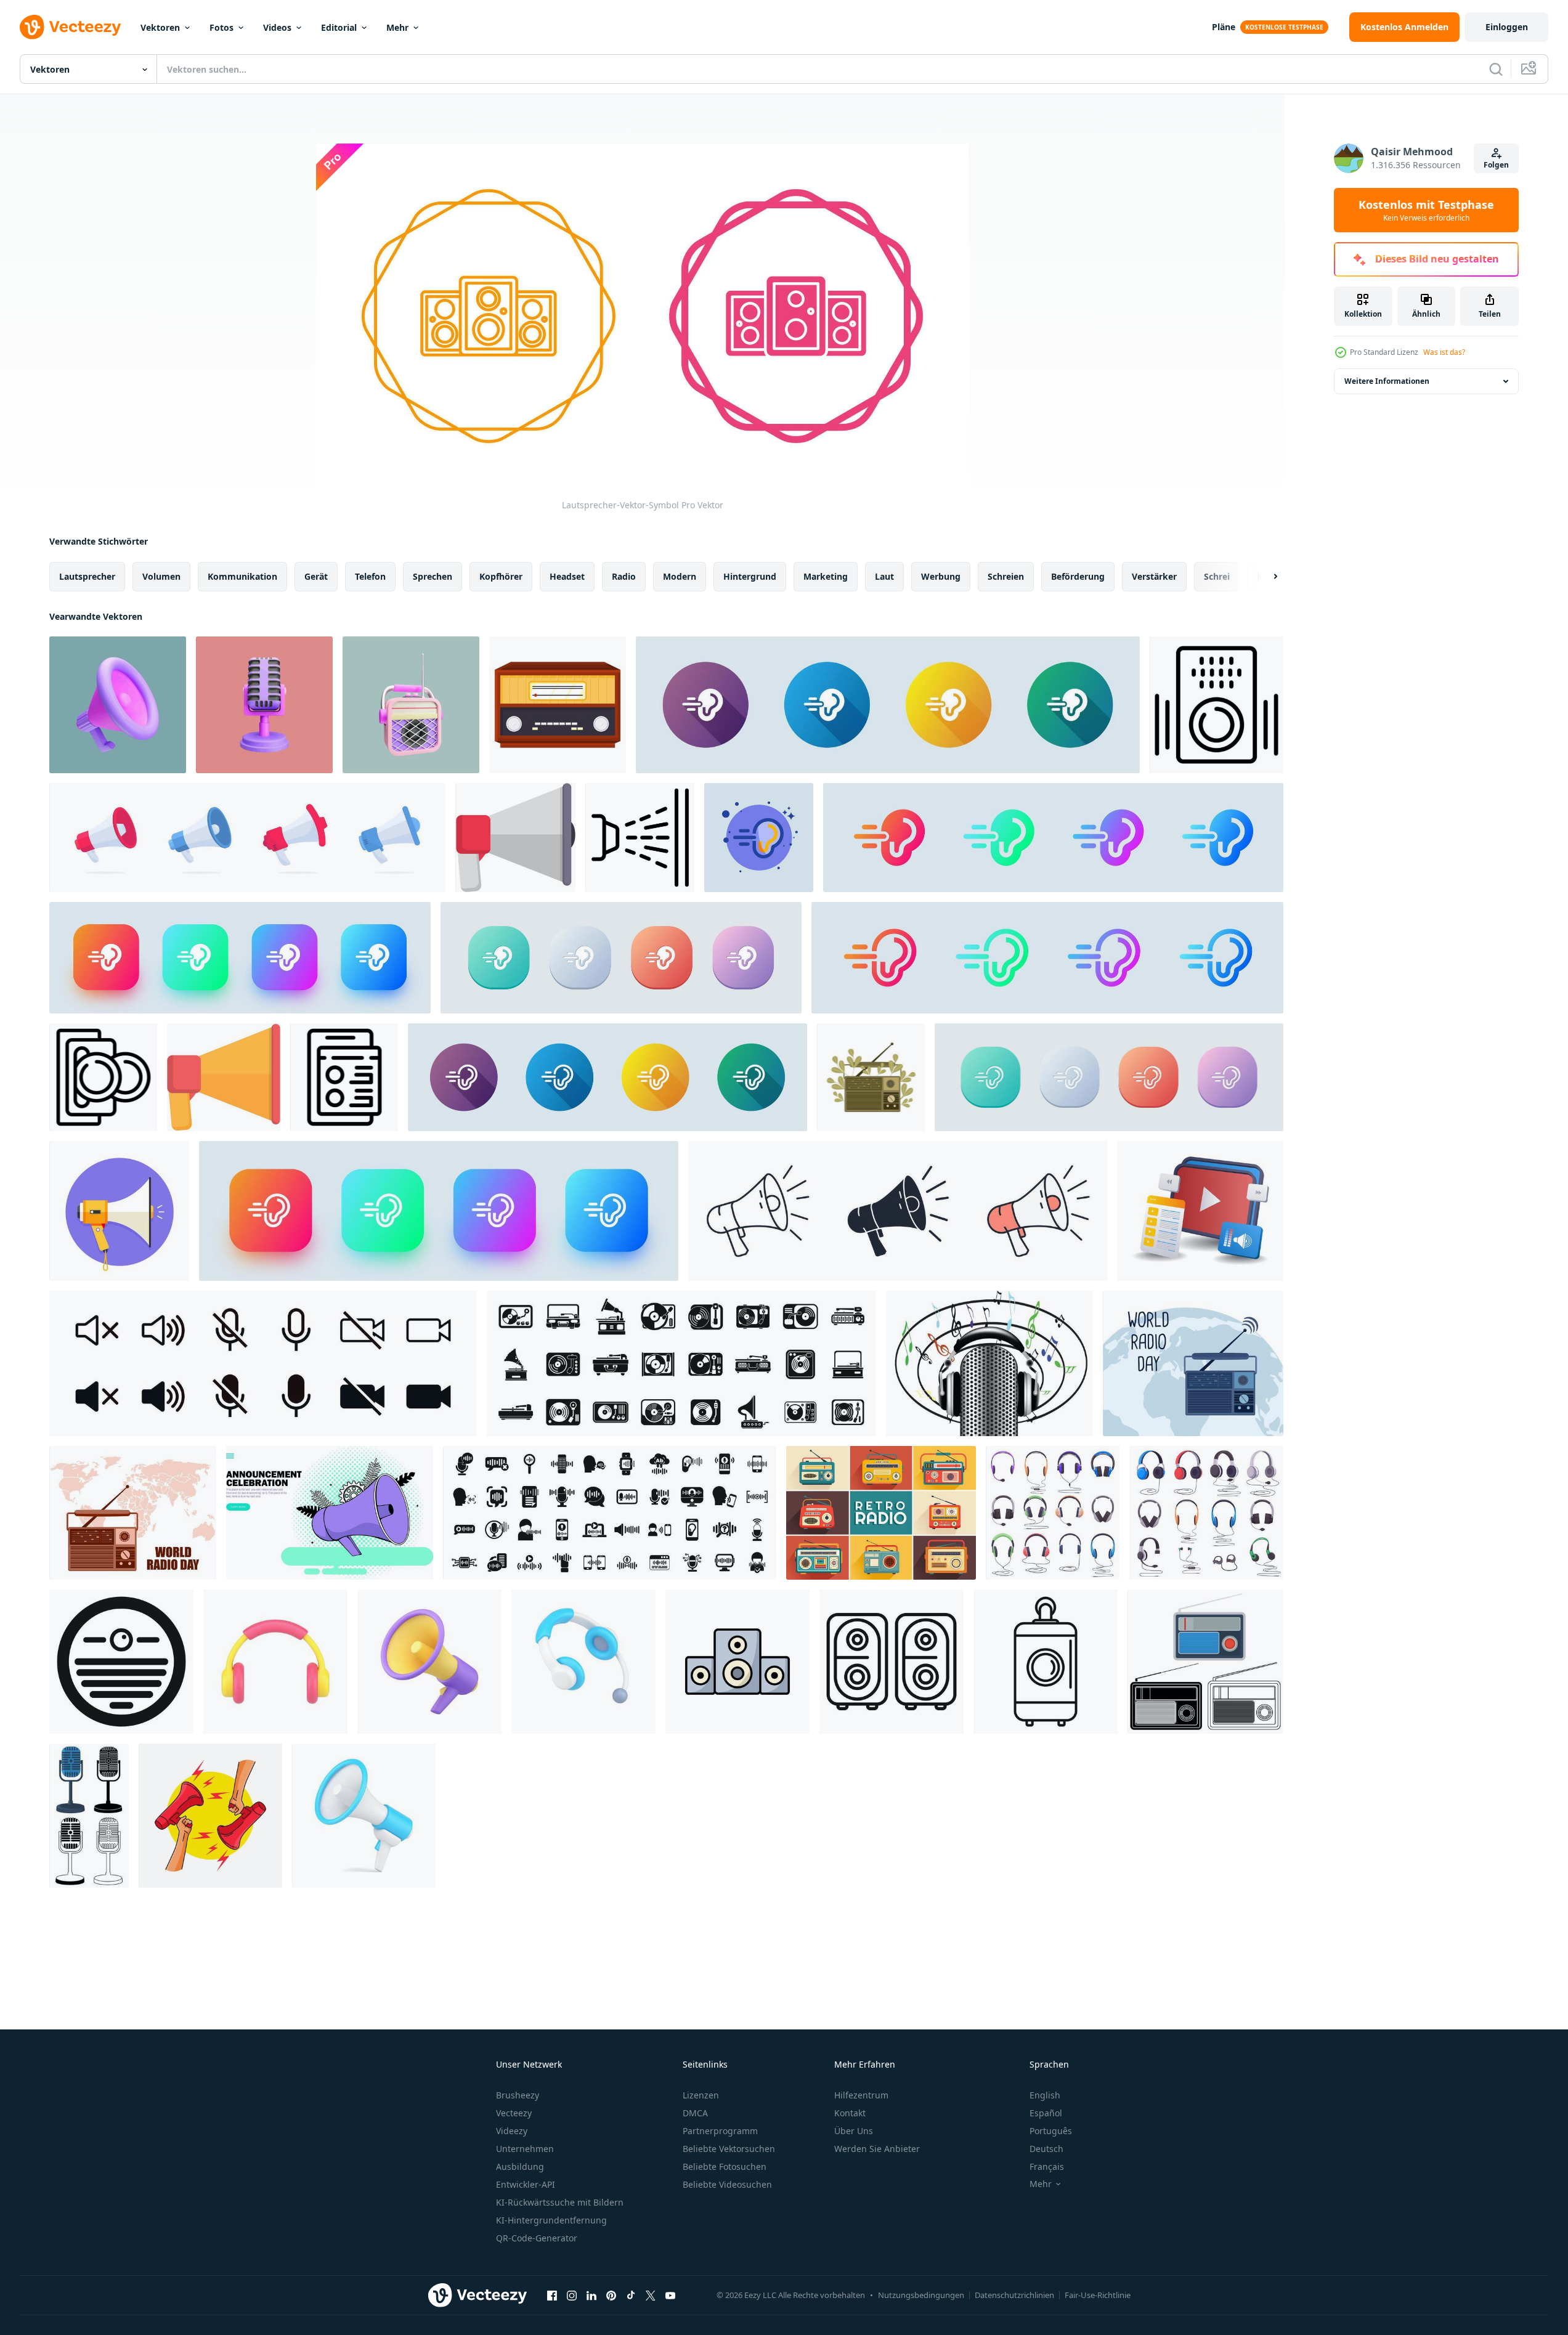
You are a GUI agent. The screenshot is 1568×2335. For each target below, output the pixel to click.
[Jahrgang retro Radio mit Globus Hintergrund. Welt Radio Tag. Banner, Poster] (1193, 1363)
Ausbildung (520, 2166)
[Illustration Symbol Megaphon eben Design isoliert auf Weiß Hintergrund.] (515, 838)
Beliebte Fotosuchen (725, 2166)
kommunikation (242, 576)
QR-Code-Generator (537, 2238)
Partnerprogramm (720, 2131)
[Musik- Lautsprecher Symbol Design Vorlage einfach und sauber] (737, 1662)
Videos (277, 27)
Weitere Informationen (1387, 381)
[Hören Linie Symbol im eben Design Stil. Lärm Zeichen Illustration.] (607, 1077)
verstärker (1154, 576)
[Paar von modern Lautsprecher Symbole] (892, 1662)
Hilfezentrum (861, 2095)
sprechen (433, 576)
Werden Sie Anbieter (877, 2149)
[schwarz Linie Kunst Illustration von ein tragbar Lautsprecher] (1046, 1662)
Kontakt (850, 2113)
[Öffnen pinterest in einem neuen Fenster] (611, 2295)
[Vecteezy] (70, 27)
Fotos (221, 27)
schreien (1006, 576)
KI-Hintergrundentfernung (551, 2220)
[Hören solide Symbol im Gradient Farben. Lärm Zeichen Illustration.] (1053, 838)
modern (680, 576)
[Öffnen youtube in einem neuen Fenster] (670, 2295)
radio (624, 576)
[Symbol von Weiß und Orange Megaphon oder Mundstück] (119, 1211)
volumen (161, 576)
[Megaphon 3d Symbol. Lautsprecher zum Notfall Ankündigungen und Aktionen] (364, 1816)
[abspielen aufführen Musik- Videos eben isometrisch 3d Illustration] (1200, 1211)
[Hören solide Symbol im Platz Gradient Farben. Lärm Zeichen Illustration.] (240, 958)
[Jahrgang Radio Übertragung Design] (558, 705)
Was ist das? (1444, 352)
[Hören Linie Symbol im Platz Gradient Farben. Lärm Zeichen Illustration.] (439, 1211)
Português (1051, 2131)
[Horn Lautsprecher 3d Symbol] (118, 705)
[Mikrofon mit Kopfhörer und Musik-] (989, 1363)
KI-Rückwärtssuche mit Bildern (560, 2202)
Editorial (339, 27)
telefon (370, 576)
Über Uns (854, 2131)
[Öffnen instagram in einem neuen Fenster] (572, 2295)
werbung (941, 576)
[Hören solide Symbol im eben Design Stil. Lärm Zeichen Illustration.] (888, 705)
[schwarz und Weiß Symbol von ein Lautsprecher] (1217, 705)
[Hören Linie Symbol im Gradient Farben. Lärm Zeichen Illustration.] (1047, 958)
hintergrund (750, 576)
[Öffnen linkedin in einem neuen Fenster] (591, 2295)
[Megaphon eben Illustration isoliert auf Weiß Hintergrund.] (224, 1077)
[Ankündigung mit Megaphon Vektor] (330, 1513)
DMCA (695, 2113)
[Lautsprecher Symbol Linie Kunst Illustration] (103, 1077)
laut (884, 576)
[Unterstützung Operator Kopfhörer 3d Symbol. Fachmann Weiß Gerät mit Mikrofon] (583, 1662)
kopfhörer (501, 576)
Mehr (397, 27)
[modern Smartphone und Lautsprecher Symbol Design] (344, 1077)
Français (1047, 2166)
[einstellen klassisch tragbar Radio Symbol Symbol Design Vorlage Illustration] (1205, 1662)
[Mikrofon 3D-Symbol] (264, 705)
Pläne (1224, 27)
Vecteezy (514, 2113)
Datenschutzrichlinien (1014, 2295)
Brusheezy (518, 2095)
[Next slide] (1265, 577)
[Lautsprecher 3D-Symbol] (411, 705)
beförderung (1078, 576)
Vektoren (160, 27)
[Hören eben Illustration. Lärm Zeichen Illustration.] (759, 838)
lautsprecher (87, 576)
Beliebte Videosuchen (727, 2184)
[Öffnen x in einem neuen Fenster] (651, 2295)
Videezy (512, 2131)
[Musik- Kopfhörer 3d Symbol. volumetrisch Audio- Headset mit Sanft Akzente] (275, 1662)
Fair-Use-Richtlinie (1098, 2295)
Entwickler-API (526, 2184)
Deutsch (1046, 2149)
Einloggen (1507, 27)
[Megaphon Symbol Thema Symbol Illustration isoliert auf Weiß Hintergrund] (898, 1211)
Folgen (1496, 165)
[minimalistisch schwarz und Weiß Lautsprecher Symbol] (121, 1662)
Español (1046, 2113)
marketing (826, 576)
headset (567, 576)
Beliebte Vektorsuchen (729, 2149)
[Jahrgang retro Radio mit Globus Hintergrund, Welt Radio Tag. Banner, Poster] (133, 1513)
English (1045, 2095)
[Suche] (1496, 69)
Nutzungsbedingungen (921, 2295)
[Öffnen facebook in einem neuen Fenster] (552, 2295)
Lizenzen (701, 2095)
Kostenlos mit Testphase (1426, 210)
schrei (1217, 576)
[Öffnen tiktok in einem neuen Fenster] (631, 2295)
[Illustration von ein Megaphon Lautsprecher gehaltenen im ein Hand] (210, 1816)
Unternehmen (525, 2149)
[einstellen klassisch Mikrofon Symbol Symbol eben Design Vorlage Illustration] (89, 1816)
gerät (316, 576)
